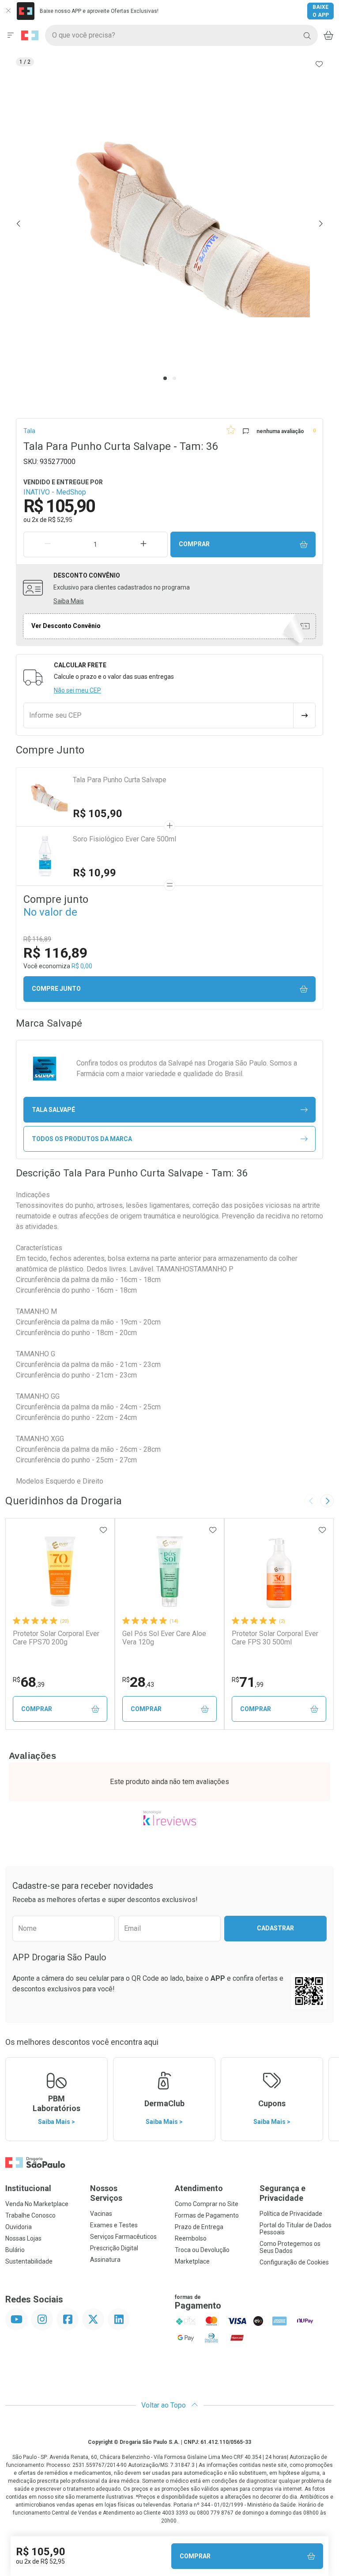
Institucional (28, 2188)
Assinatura (105, 2260)
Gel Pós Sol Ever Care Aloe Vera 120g (164, 1638)
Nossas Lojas (23, 2238)
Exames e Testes (114, 2225)
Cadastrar (275, 1928)
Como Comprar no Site (207, 2204)
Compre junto (56, 989)
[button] (169, 224)
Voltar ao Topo (164, 2405)
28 (138, 1682)
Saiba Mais (69, 601)
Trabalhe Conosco (30, 2215)
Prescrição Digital (114, 2248)
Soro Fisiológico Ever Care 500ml (124, 839)
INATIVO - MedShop (55, 492)
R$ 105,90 (98, 814)
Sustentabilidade (29, 2261)
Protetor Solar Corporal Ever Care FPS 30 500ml (275, 1638)
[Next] (320, 224)
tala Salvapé (53, 1110)
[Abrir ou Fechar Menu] (11, 35)
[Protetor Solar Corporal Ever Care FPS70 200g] (60, 1571)
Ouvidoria (19, 2227)
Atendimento (199, 2188)
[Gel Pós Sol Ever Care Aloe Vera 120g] (169, 1571)
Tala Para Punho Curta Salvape (120, 780)
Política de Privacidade (291, 2214)
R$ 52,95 (60, 520)
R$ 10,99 (94, 873)
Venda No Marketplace (37, 2204)
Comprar (194, 544)
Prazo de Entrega (199, 2227)
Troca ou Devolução (202, 2250)
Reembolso (191, 2238)
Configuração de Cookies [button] (294, 2262)
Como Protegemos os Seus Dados (290, 2247)
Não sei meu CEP (77, 690)
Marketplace (192, 2261)
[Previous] (19, 224)
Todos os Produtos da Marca (82, 1139)
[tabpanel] (169, 224)
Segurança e (282, 2193)
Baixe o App (321, 11)
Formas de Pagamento (207, 2215)
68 (29, 1682)
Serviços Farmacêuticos (123, 2237)
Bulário (15, 2250)
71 (248, 1682)
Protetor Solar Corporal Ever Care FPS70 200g (56, 1638)
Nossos (106, 2193)
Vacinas (101, 2214)
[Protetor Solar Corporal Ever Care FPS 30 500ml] (279, 1571)
